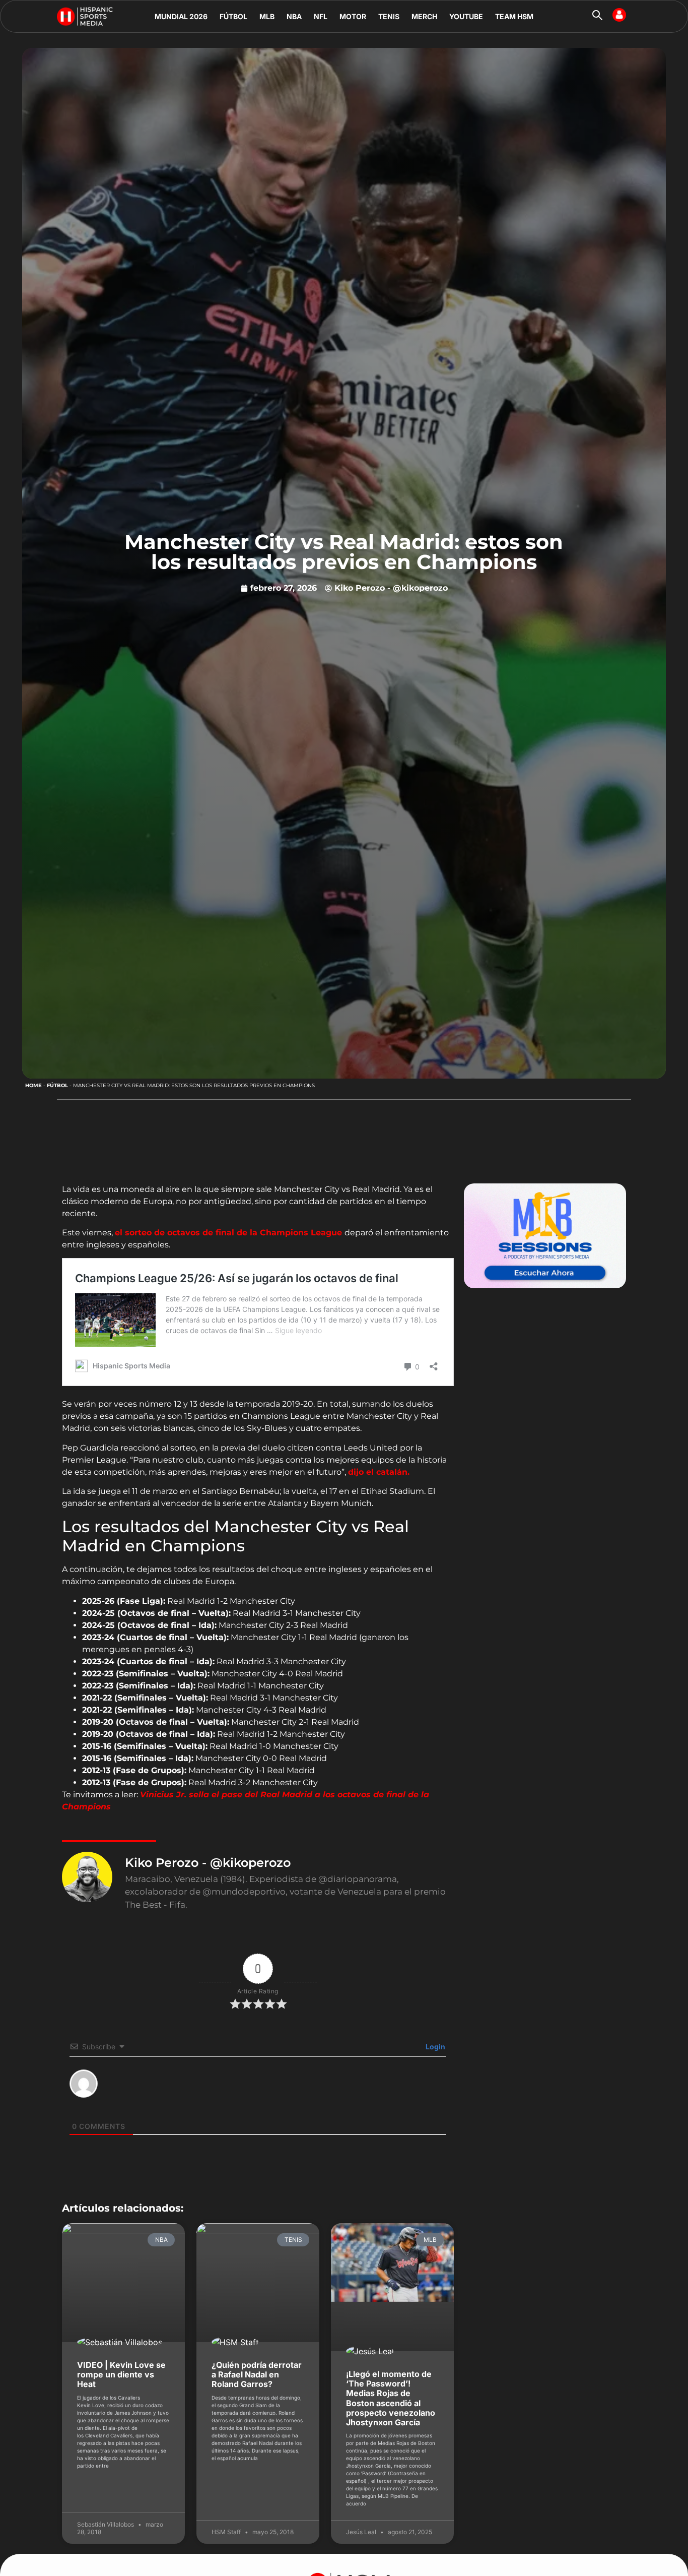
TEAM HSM (514, 16)
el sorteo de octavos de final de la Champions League (230, 1233)
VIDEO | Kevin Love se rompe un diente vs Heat (121, 2374)
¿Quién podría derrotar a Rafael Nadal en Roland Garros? (257, 2374)
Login (435, 2047)
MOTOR (353, 16)
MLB (267, 16)
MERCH (424, 16)
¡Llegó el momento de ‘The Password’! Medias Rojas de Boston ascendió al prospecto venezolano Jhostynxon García (391, 2398)
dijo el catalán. (379, 1472)
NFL (321, 16)
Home (33, 1085)
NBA (294, 16)
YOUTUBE (466, 16)
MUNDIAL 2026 (181, 16)
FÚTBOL (233, 16)
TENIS (389, 16)
